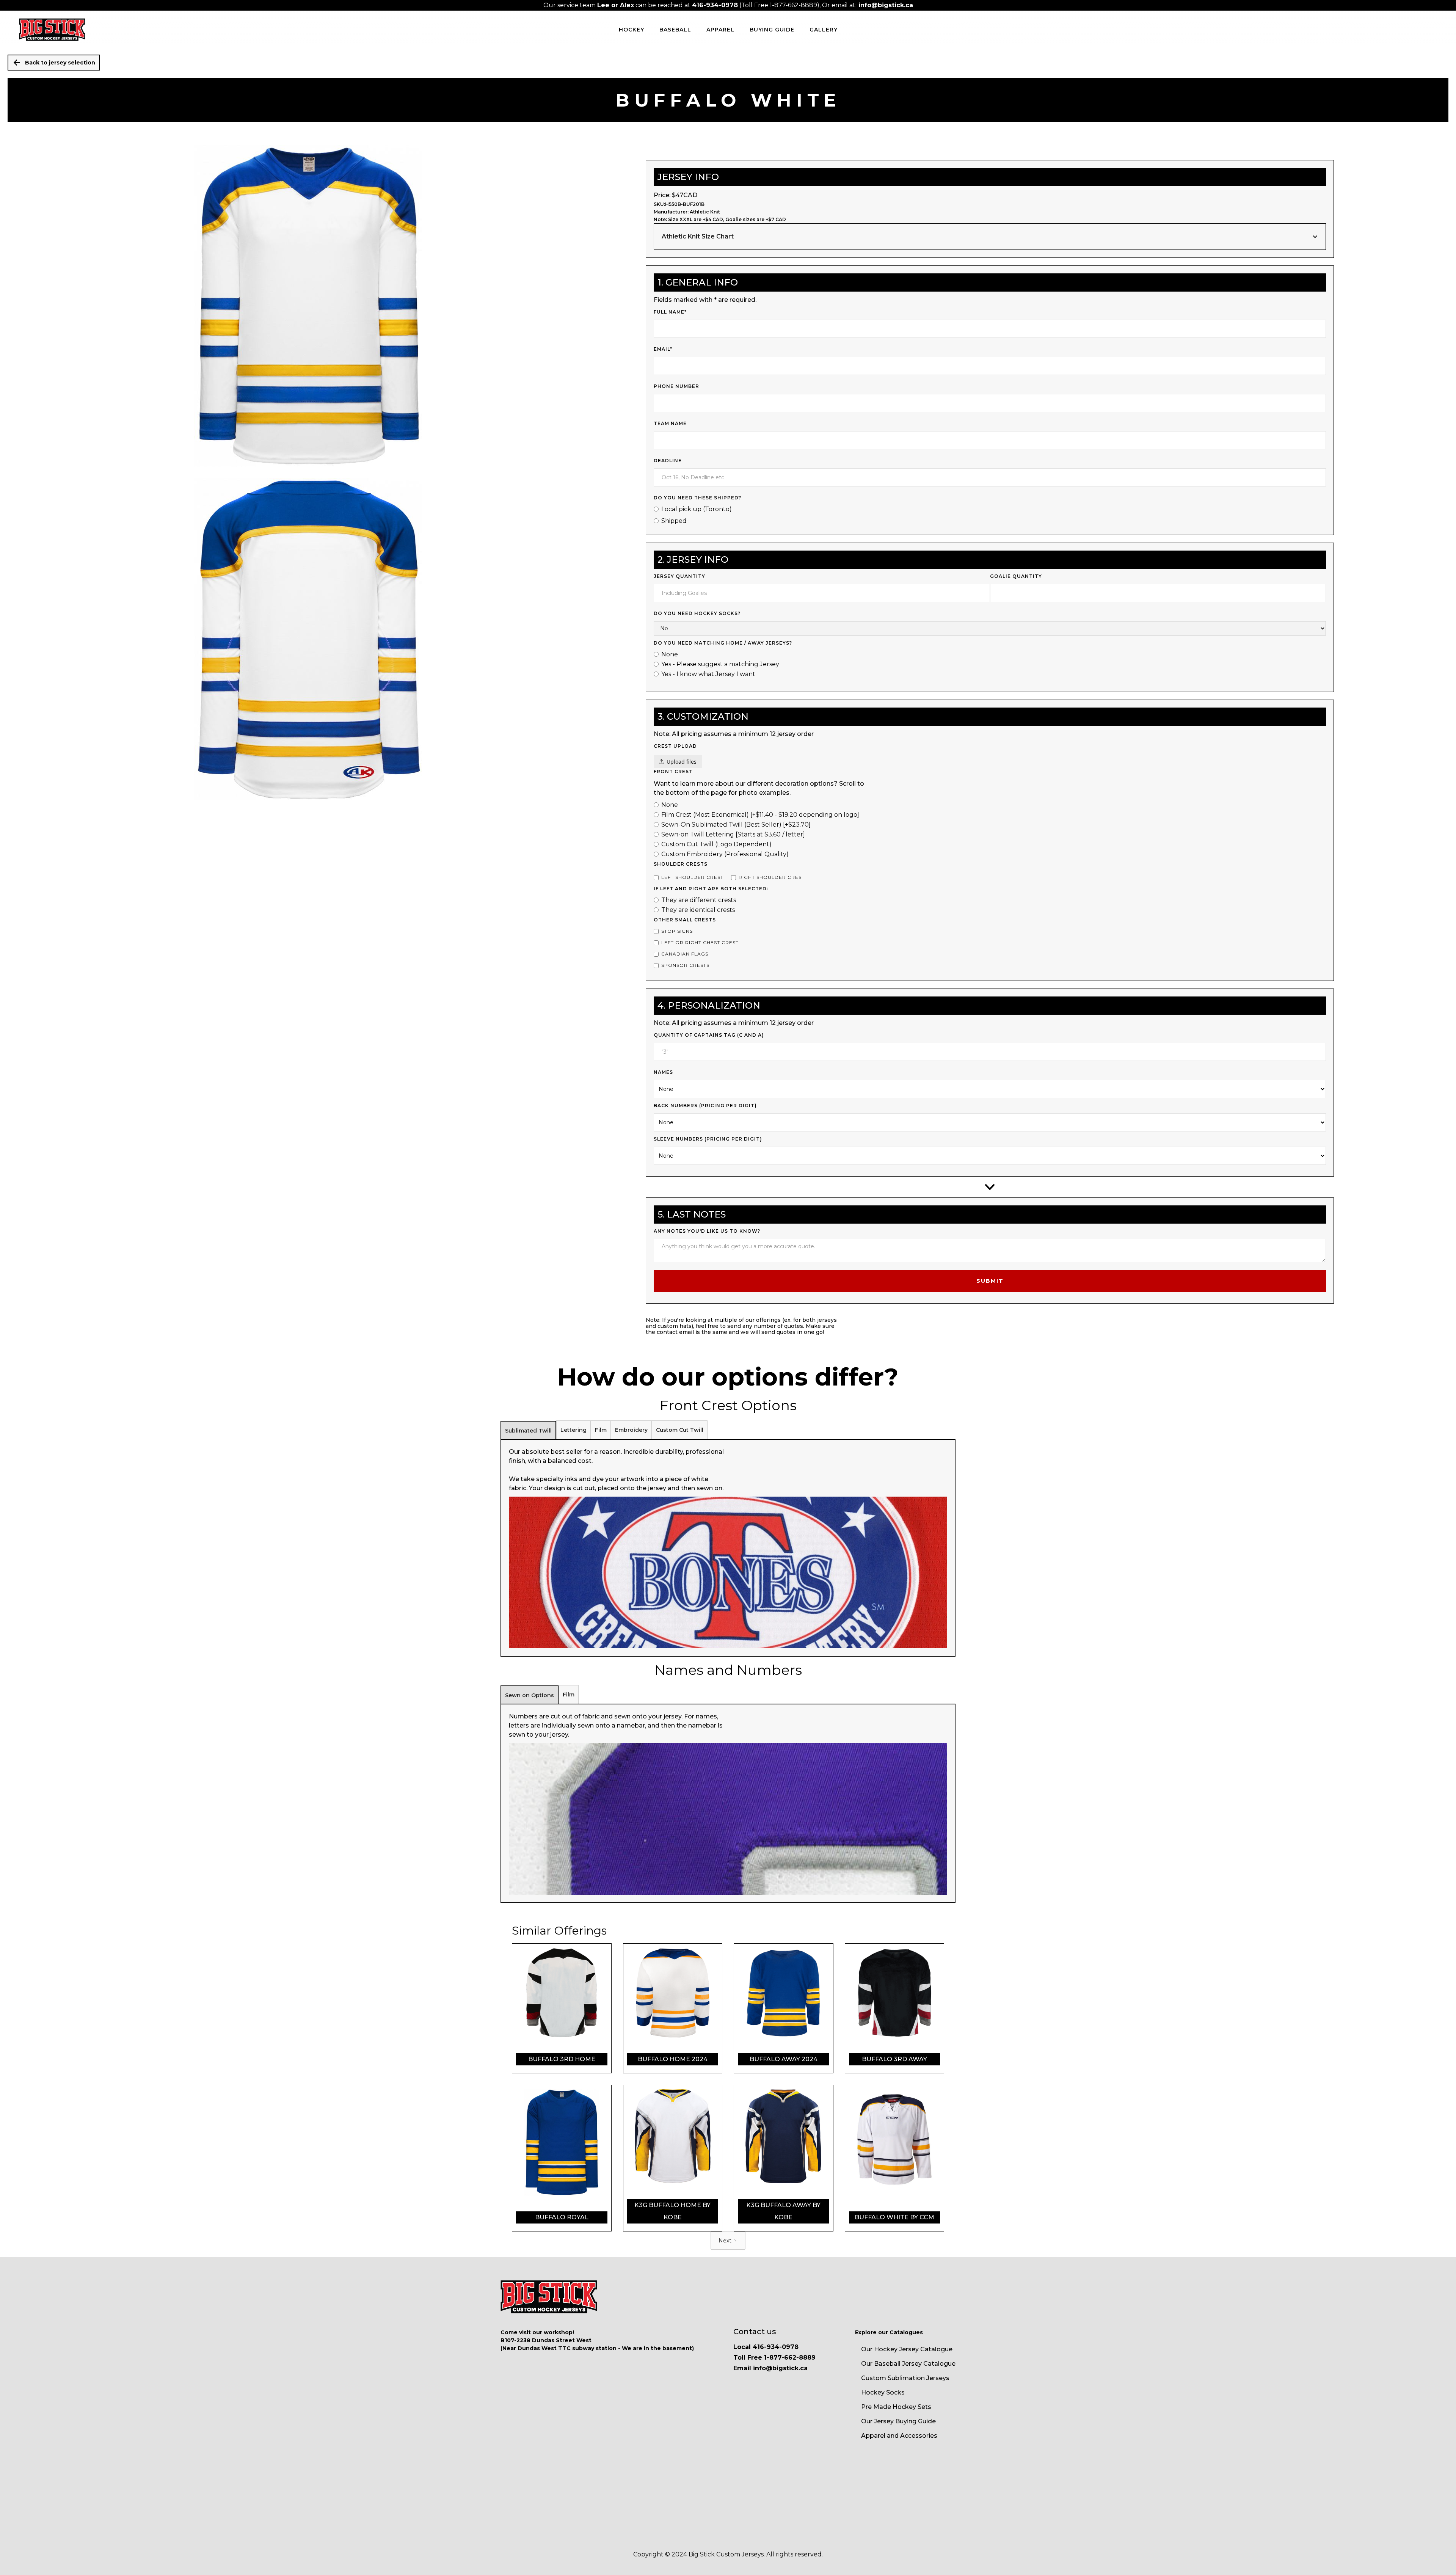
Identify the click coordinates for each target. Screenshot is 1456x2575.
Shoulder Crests (681, 864)
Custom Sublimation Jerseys (905, 2378)
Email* (663, 349)
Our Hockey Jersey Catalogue (907, 2349)
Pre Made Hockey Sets (896, 2407)
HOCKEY (632, 30)
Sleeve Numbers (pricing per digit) (708, 1139)
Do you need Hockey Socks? (697, 613)
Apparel (720, 30)
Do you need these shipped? (697, 498)
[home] (52, 30)
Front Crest (673, 771)
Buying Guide (772, 30)
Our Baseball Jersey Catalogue (908, 2364)
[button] (990, 237)
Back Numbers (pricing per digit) (705, 1105)
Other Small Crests (685, 920)
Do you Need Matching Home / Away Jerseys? (723, 643)
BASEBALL (675, 30)
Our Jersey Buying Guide (898, 2421)
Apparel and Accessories (899, 2436)
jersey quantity (679, 576)
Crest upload (675, 746)
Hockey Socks (883, 2392)
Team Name (670, 423)
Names (663, 1072)
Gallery (824, 30)
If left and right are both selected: (711, 889)
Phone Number (676, 386)
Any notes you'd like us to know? (707, 1231)
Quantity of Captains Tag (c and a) (709, 1035)
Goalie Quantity (1016, 576)
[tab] (528, 1430)
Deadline (668, 461)
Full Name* (670, 312)
